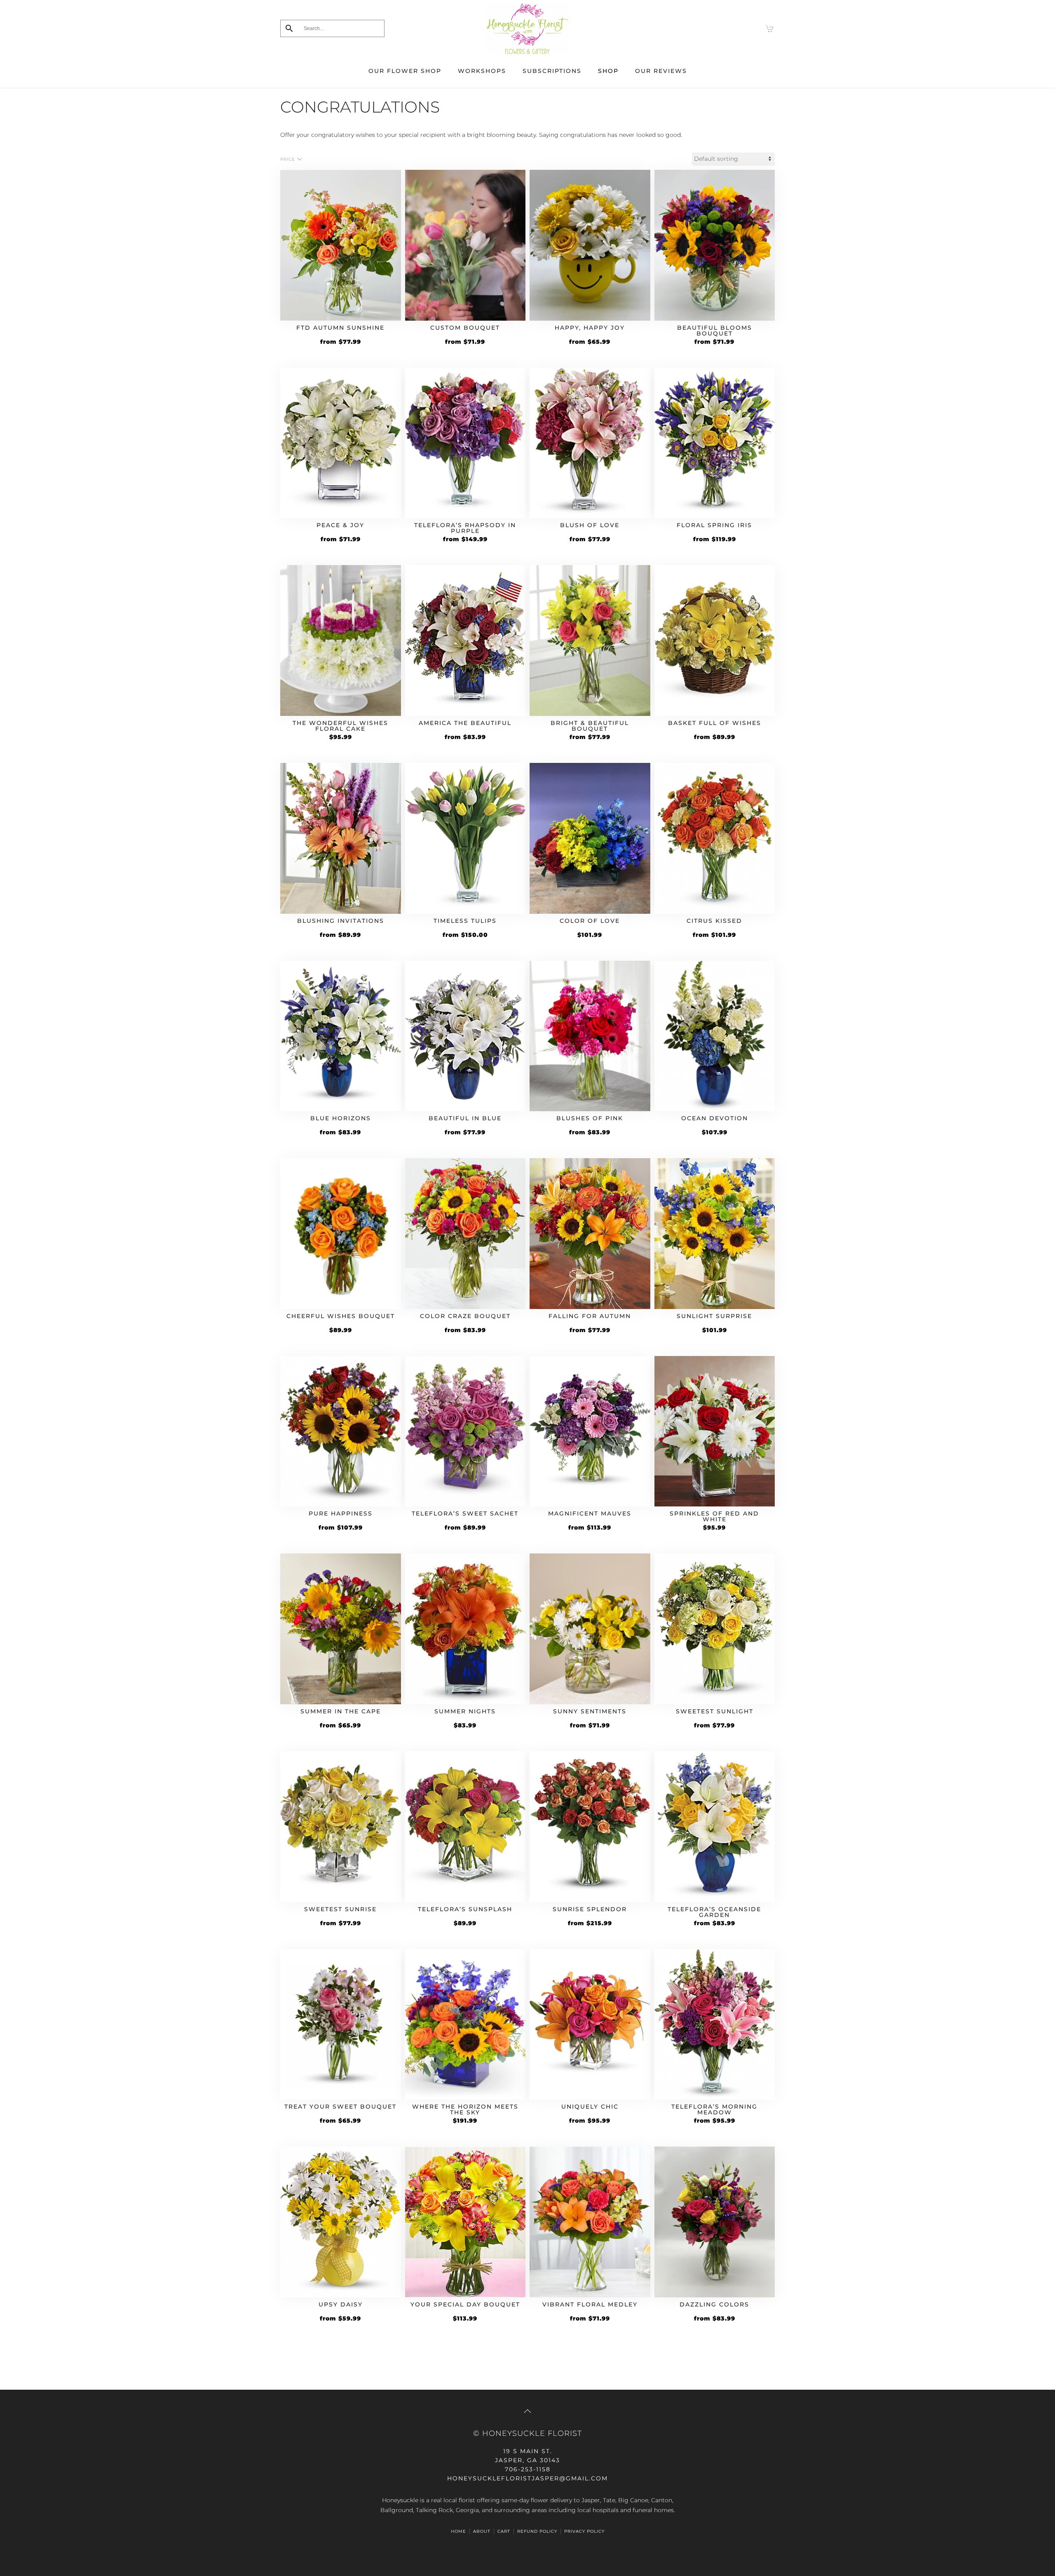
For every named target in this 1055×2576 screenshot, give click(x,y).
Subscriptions (552, 71)
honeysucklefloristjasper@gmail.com (527, 2478)
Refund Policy (537, 2531)
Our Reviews (661, 71)
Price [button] (288, 159)
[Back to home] (527, 28)
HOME (458, 2531)
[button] (527, 2411)
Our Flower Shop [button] (405, 71)
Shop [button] (608, 71)
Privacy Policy (584, 2531)
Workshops (482, 71)
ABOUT (482, 2531)
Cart (504, 2531)
